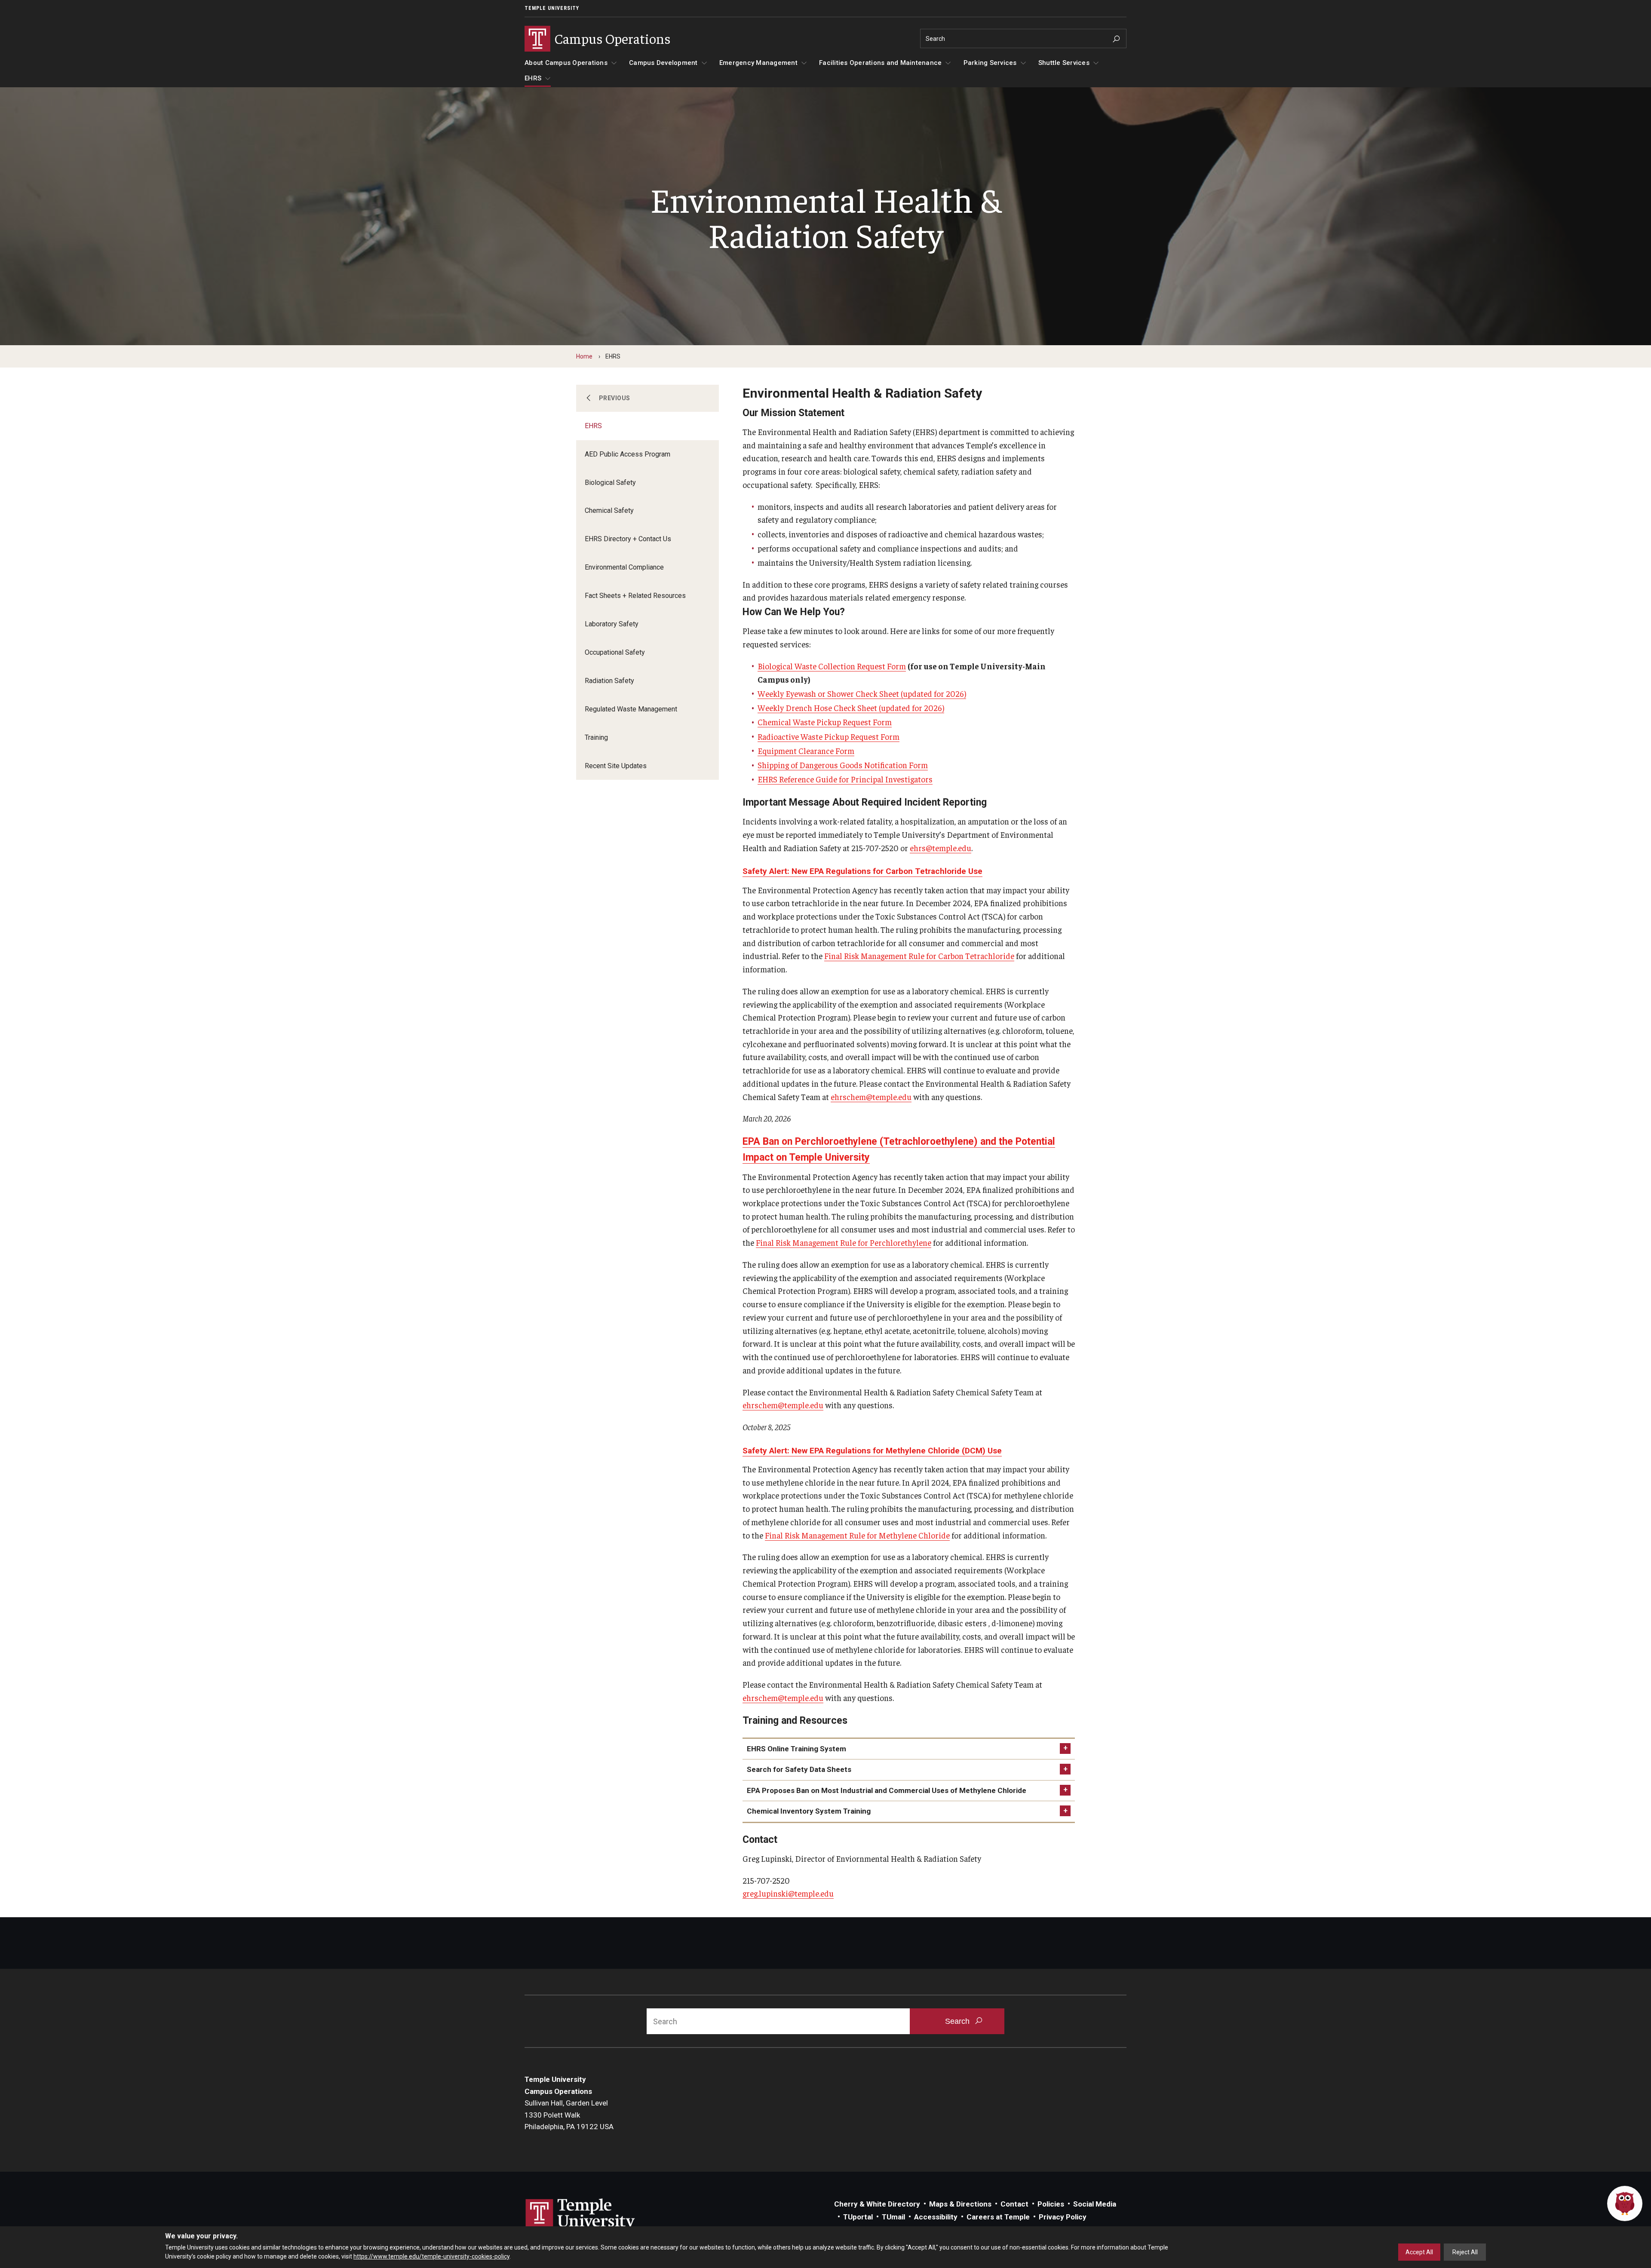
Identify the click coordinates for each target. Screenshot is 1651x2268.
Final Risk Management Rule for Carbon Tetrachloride (919, 956)
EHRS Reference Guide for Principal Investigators (845, 779)
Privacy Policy (1063, 2217)
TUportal (858, 2217)
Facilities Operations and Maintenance (880, 63)
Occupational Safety (615, 652)
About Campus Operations (566, 63)
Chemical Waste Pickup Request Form (825, 722)
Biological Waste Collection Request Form (832, 666)
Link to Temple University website (580, 2215)
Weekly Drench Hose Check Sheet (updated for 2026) (851, 708)
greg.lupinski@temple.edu (788, 1893)
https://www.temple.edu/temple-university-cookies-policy (431, 2256)
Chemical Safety (609, 510)
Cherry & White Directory (877, 2204)
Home (584, 356)
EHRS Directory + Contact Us (628, 539)
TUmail (893, 2217)
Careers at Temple (998, 2217)
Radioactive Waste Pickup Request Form (829, 736)
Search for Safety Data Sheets (799, 1769)
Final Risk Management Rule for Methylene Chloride (857, 1535)
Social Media (1095, 2204)
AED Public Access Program (628, 454)
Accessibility (936, 2217)
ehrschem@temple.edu (871, 1097)
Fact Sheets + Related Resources (635, 596)
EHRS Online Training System (796, 1749)
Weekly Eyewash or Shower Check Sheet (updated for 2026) (862, 693)
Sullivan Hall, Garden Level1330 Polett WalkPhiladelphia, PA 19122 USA (569, 2115)
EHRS (533, 78)
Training (596, 737)
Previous (615, 398)
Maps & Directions (960, 2204)
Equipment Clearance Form (806, 751)
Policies (1051, 2204)
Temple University (552, 8)
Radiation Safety (609, 681)
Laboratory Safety (612, 624)
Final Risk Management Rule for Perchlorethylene (844, 1242)
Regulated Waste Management (631, 709)
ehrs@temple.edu (941, 848)
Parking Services (990, 63)
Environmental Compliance (624, 567)
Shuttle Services (1064, 63)
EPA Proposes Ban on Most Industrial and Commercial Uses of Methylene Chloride (887, 1790)
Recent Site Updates (616, 766)
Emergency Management (758, 63)
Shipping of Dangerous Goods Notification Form (843, 765)
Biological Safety (610, 483)
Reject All (1465, 2252)
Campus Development (663, 63)
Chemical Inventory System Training (809, 1811)
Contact (1014, 2204)
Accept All (1419, 2252)
